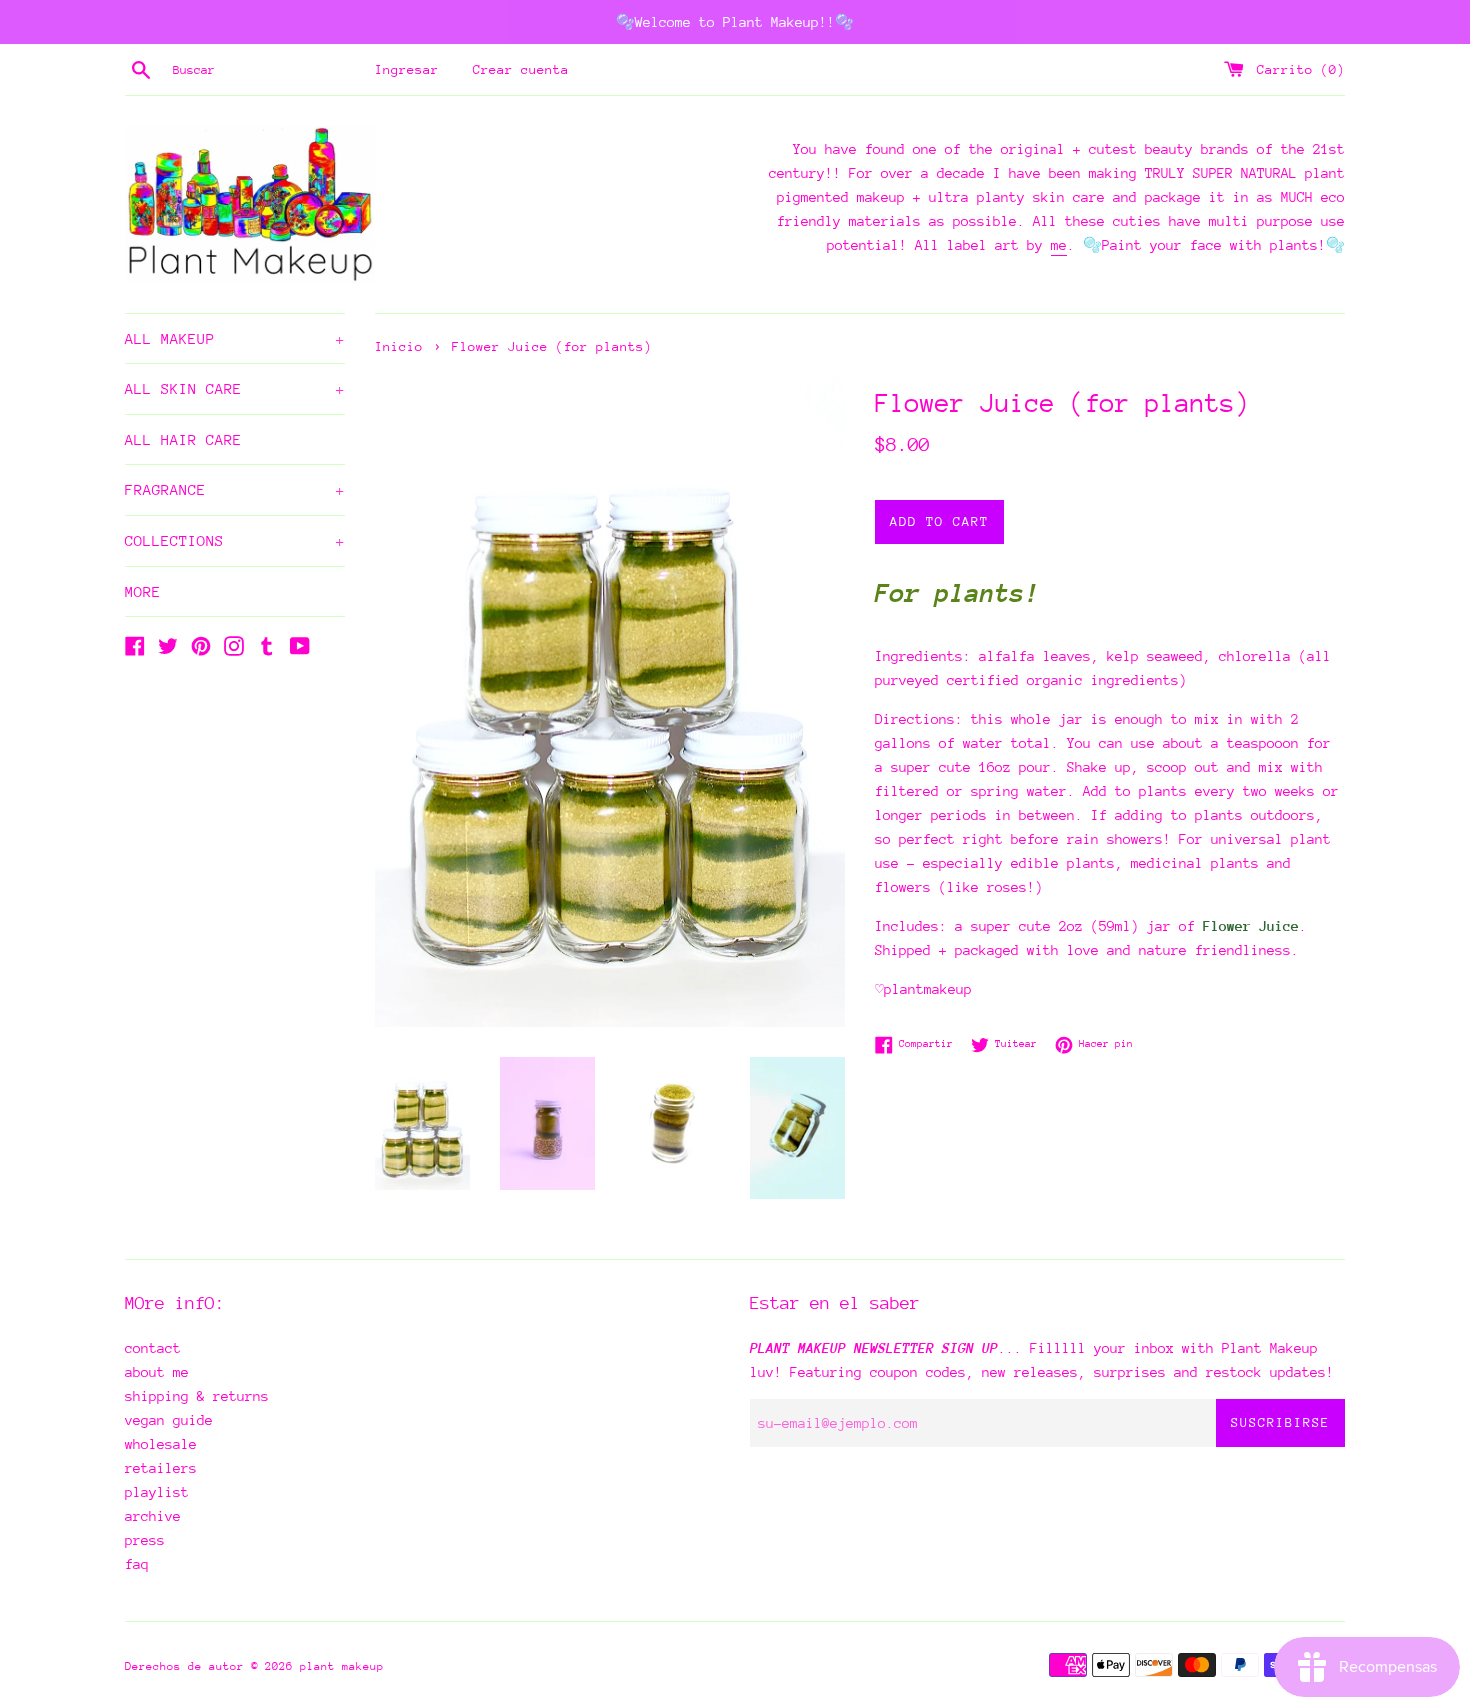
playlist (157, 1492)
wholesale (161, 1444)
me (1059, 245)
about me (157, 1372)
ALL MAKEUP (235, 338)
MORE (143, 591)
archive (153, 1516)
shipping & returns (197, 1396)
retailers (161, 1468)
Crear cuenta (521, 69)
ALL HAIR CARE (183, 439)
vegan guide (169, 1420)
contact (153, 1348)
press (145, 1540)
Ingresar (407, 69)
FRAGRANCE (235, 489)
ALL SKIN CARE (235, 388)
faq (137, 1564)
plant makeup (342, 1666)
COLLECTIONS (235, 540)
